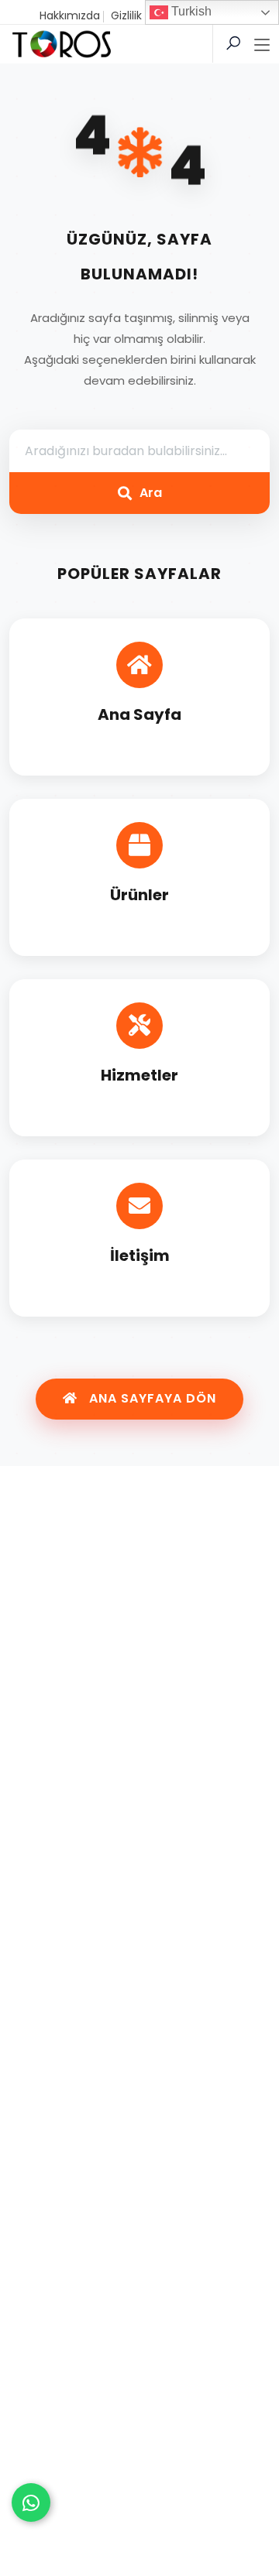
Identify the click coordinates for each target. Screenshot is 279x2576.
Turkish (190, 11)
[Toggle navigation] (262, 46)
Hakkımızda (70, 15)
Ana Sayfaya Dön (151, 1398)
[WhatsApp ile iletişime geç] (31, 2502)
